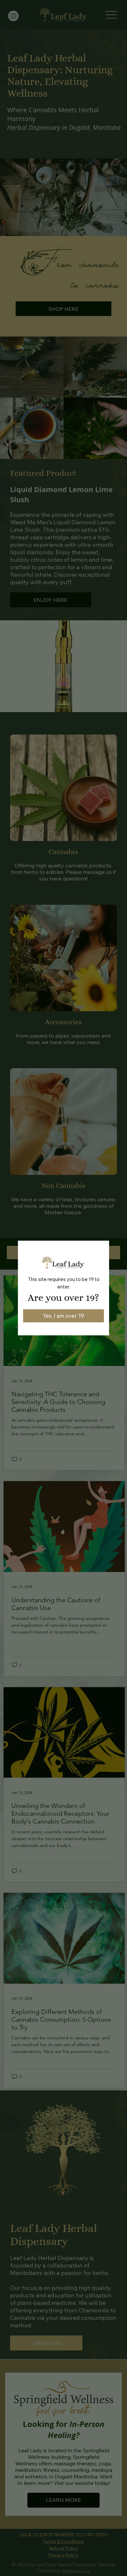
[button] (63, 1316)
